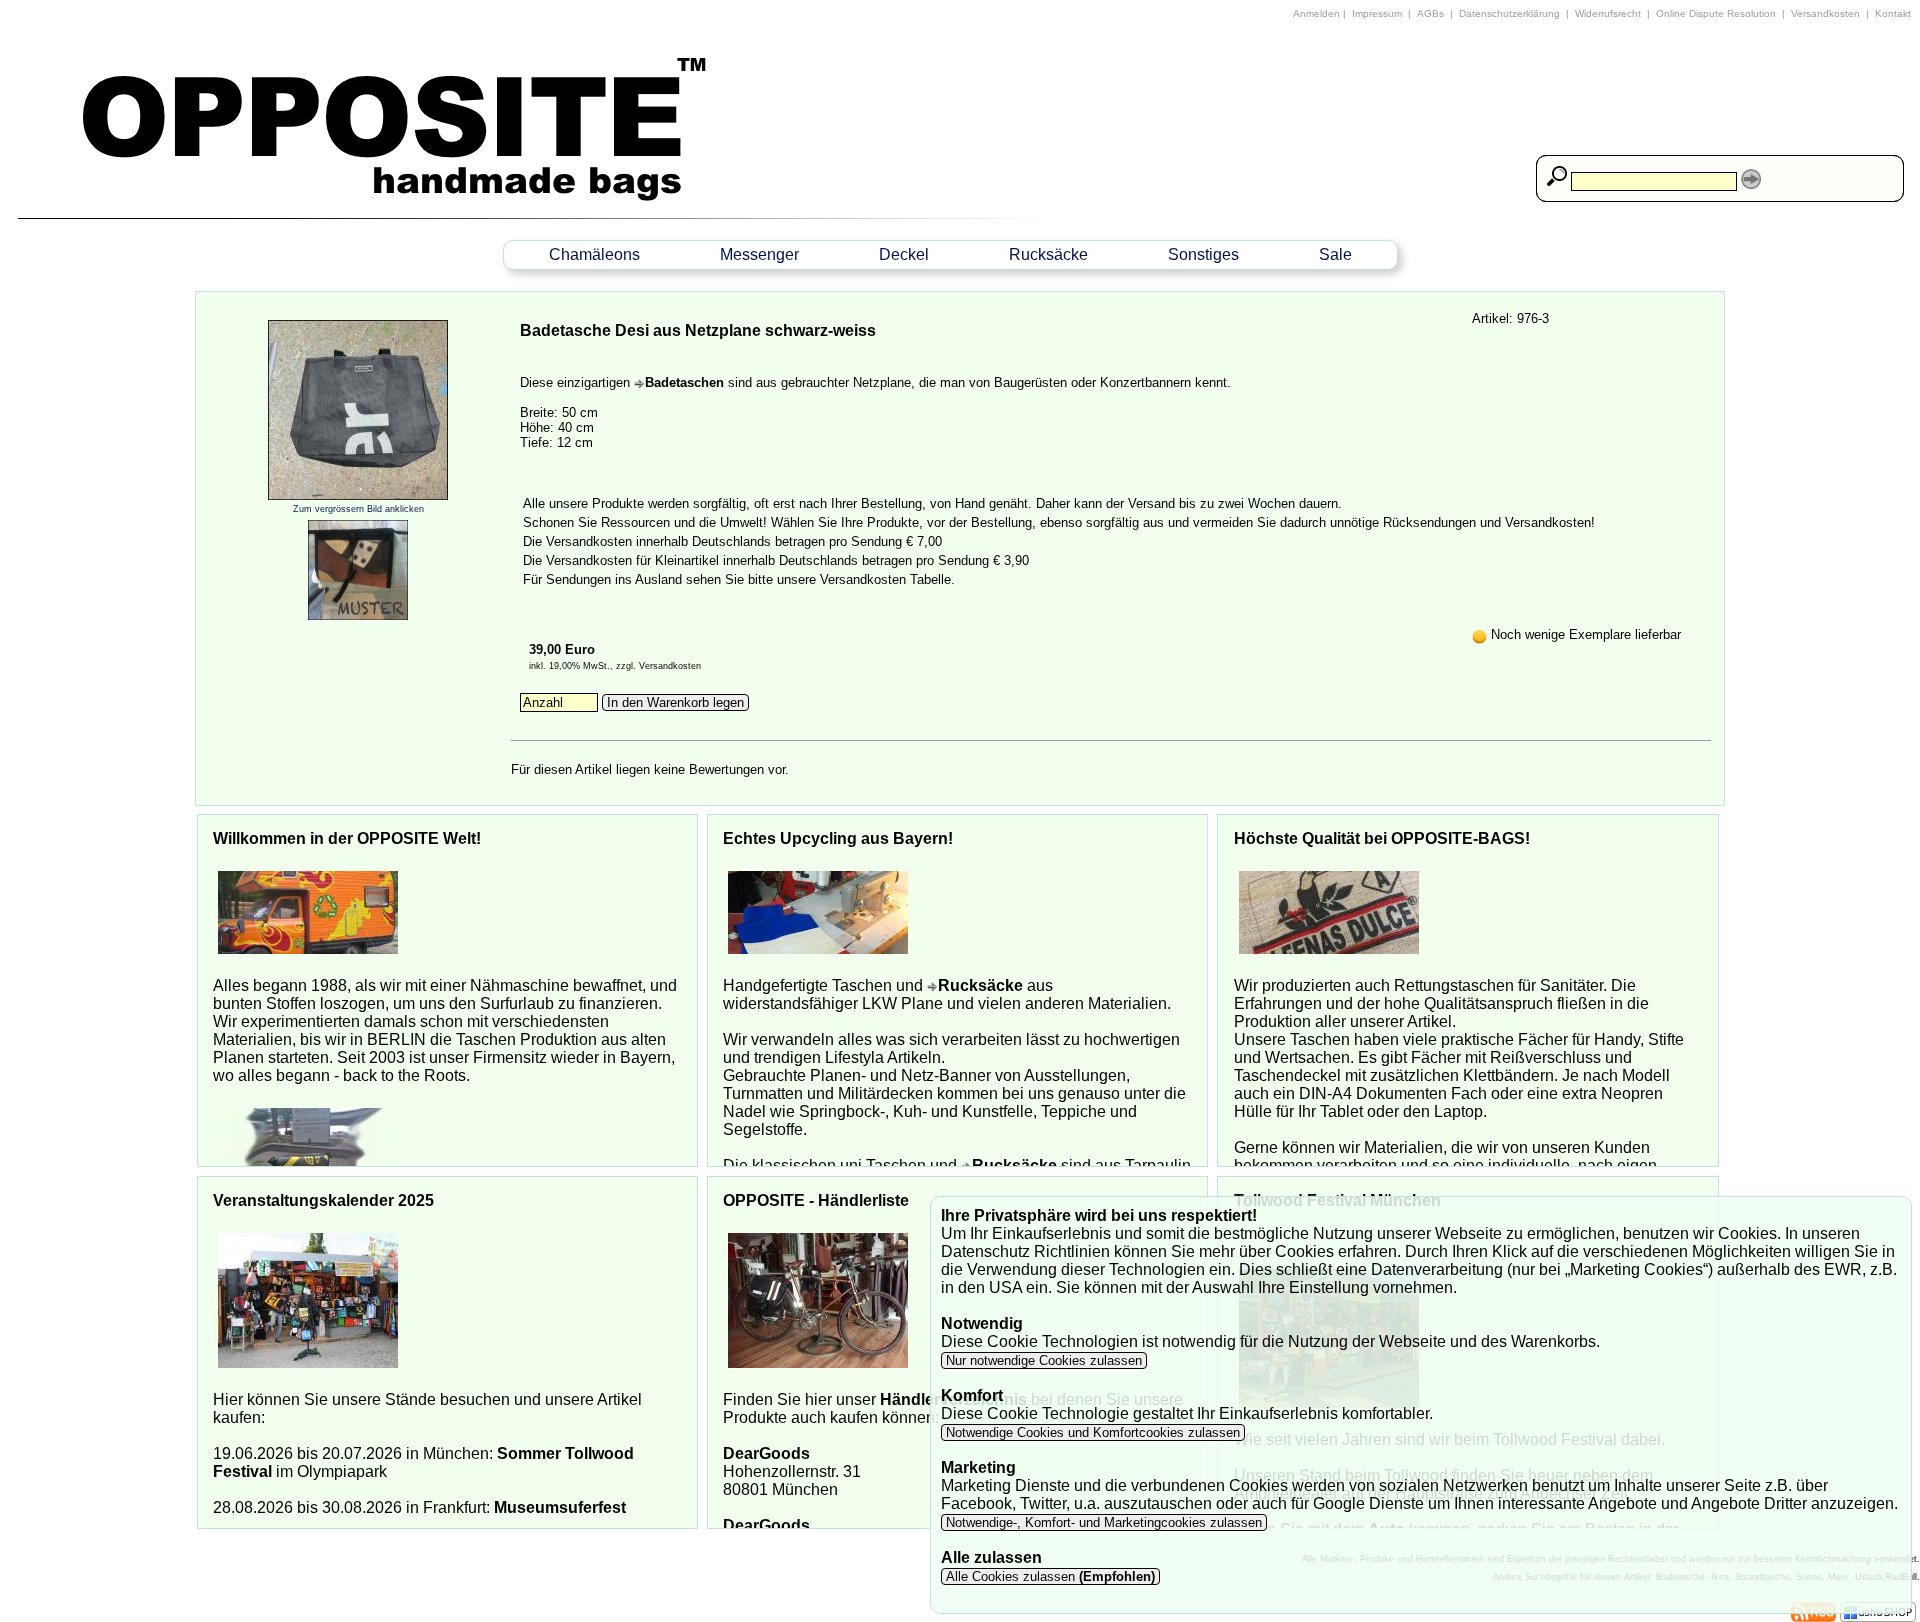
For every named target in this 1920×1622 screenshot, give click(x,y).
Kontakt (1893, 13)
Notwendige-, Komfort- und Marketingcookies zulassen (1104, 1522)
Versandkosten (1825, 13)
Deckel (904, 254)
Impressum (1377, 13)
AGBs (1430, 13)
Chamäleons (594, 254)
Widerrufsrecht (1608, 13)
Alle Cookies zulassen (1048, 1576)
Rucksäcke (1048, 254)
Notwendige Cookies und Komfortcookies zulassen (1093, 1432)
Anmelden (1316, 13)
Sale (1335, 254)
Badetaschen (684, 382)
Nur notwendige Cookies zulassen (1044, 1360)
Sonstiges (1203, 254)
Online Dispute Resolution (1716, 13)
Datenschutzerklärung (1509, 13)
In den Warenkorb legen (675, 702)
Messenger (759, 254)
